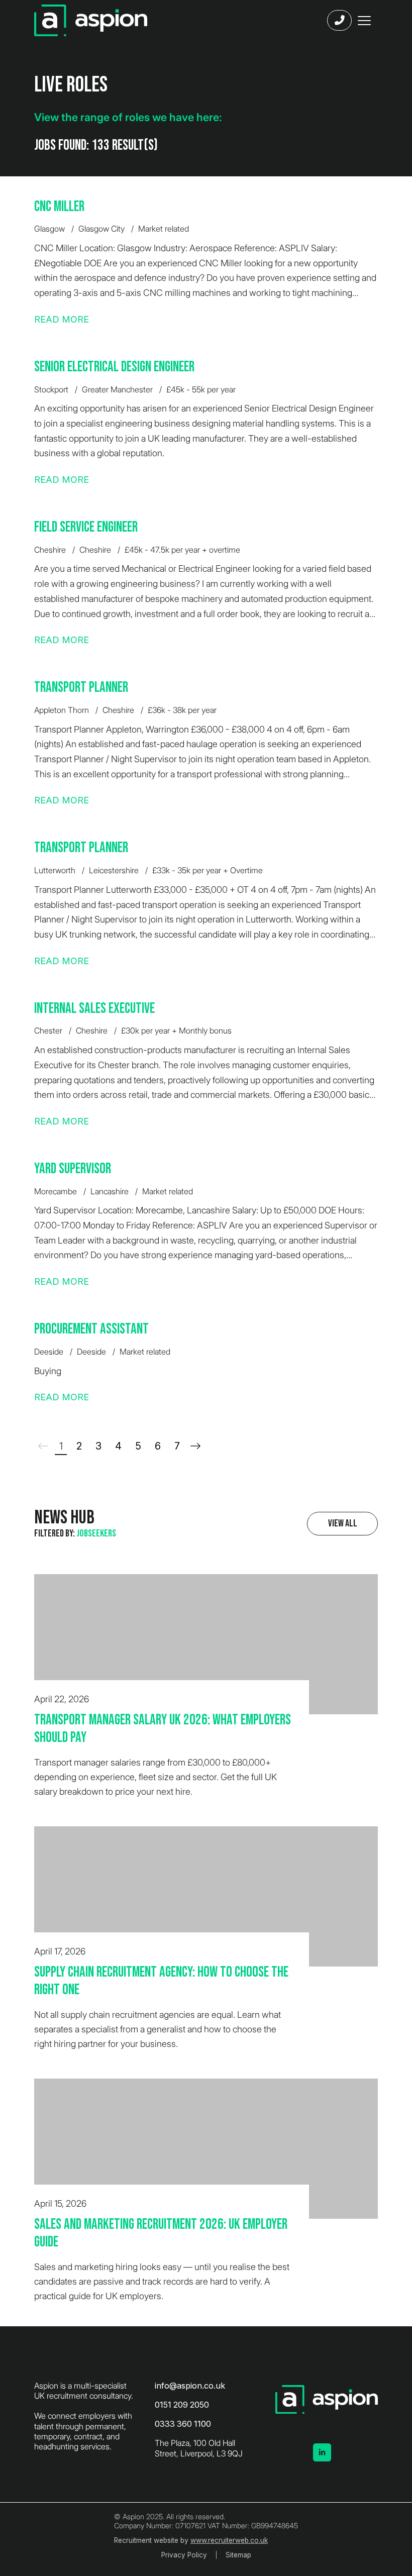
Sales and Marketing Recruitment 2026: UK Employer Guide (161, 2234)
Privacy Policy (184, 2555)
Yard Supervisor (73, 1169)
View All (343, 1523)
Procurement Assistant (91, 1329)
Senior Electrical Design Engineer (114, 367)
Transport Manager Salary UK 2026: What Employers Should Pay (163, 1729)
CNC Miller (59, 207)
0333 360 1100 (183, 2424)
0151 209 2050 (182, 2405)
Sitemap (238, 2555)
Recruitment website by (191, 2540)
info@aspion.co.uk (190, 2386)
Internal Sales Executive (94, 1009)
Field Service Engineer (86, 527)
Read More (62, 319)
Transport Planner (81, 688)
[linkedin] (322, 2452)
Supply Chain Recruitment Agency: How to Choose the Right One (161, 1981)
